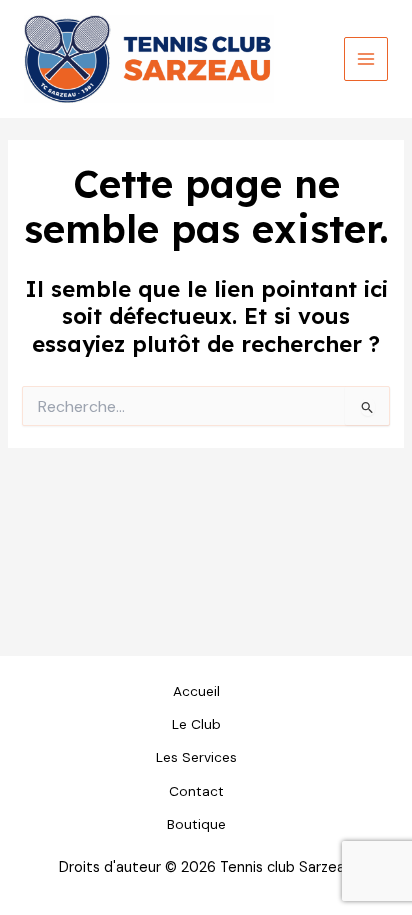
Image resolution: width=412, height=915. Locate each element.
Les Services (196, 757)
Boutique (196, 824)
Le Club (196, 724)
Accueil (196, 691)
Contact (196, 791)
